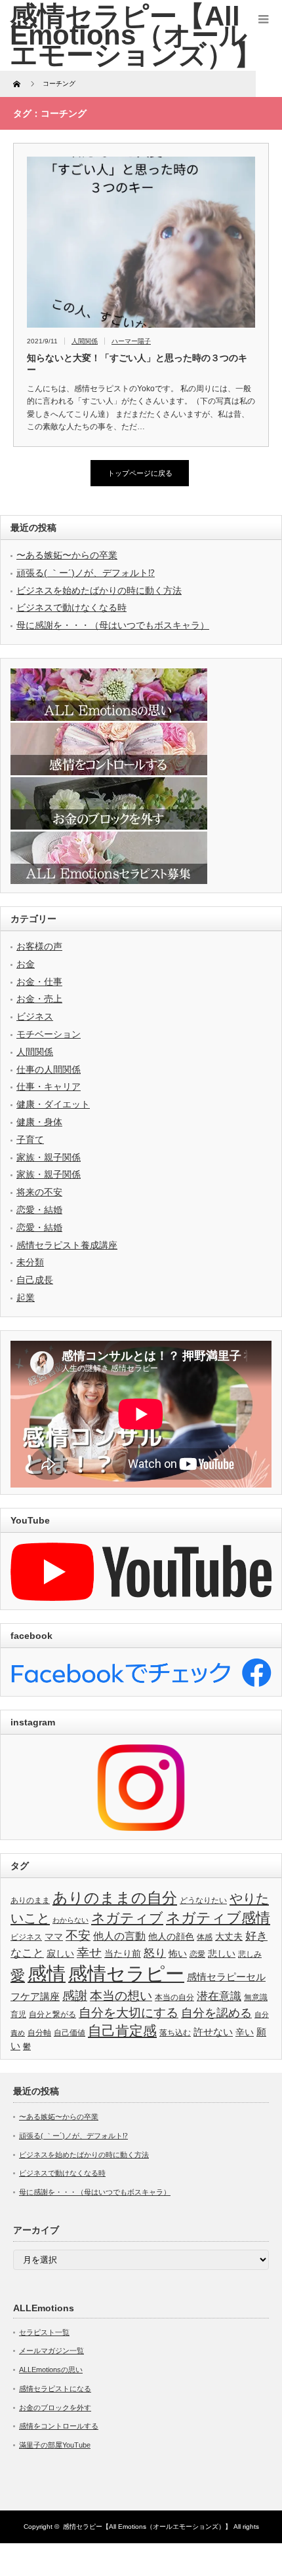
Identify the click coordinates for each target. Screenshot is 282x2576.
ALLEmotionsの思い (51, 2370)
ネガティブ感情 (218, 1918)
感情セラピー (126, 1974)
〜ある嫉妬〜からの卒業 (67, 555)
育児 (18, 2014)
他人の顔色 (171, 1937)
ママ (54, 1937)
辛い (245, 2032)
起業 (26, 1298)
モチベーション (49, 1034)
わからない (70, 1920)
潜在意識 (219, 1996)
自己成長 (35, 1280)
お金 (26, 964)
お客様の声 (39, 946)
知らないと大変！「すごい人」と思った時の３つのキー (137, 364)
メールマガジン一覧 (51, 2351)
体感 (205, 1937)
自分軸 (39, 2033)
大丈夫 (229, 1937)
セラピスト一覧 (44, 2332)
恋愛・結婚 (39, 1210)
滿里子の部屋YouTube (55, 2445)
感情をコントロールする (59, 2426)
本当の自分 (174, 1997)
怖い (178, 1954)
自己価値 (70, 2033)
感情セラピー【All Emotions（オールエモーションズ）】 (147, 2527)
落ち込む (175, 2033)
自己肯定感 (122, 2030)
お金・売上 (39, 999)
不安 (78, 1935)
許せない (213, 2032)
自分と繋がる (52, 2014)
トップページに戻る (140, 473)
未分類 (30, 1262)
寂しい (60, 1954)
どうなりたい (203, 1900)
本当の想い (121, 1996)
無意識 (256, 1997)
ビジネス (35, 1016)
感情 (47, 1973)
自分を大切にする (129, 2013)
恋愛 (197, 1954)
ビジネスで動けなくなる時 (71, 607)
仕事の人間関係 (49, 1069)
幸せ (89, 1952)
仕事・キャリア (49, 1086)
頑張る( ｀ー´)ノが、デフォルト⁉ (86, 573)
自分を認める (216, 2013)
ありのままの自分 (115, 1898)
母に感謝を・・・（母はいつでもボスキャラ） (113, 625)
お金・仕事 (39, 982)
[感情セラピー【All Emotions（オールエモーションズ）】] (136, 35)
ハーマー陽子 (131, 341)
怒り (155, 1953)
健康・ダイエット (53, 1104)
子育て (30, 1140)
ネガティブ (127, 1918)
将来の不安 (39, 1192)
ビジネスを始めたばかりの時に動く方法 (99, 590)
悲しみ (250, 1954)
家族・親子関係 (49, 1157)
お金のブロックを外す (55, 2408)
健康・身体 (39, 1122)
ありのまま (30, 1900)
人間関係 (85, 341)
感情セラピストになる (55, 2389)
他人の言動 (119, 1936)
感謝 (75, 1996)
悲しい (222, 1954)
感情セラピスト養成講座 (67, 1245)
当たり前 (123, 1954)
